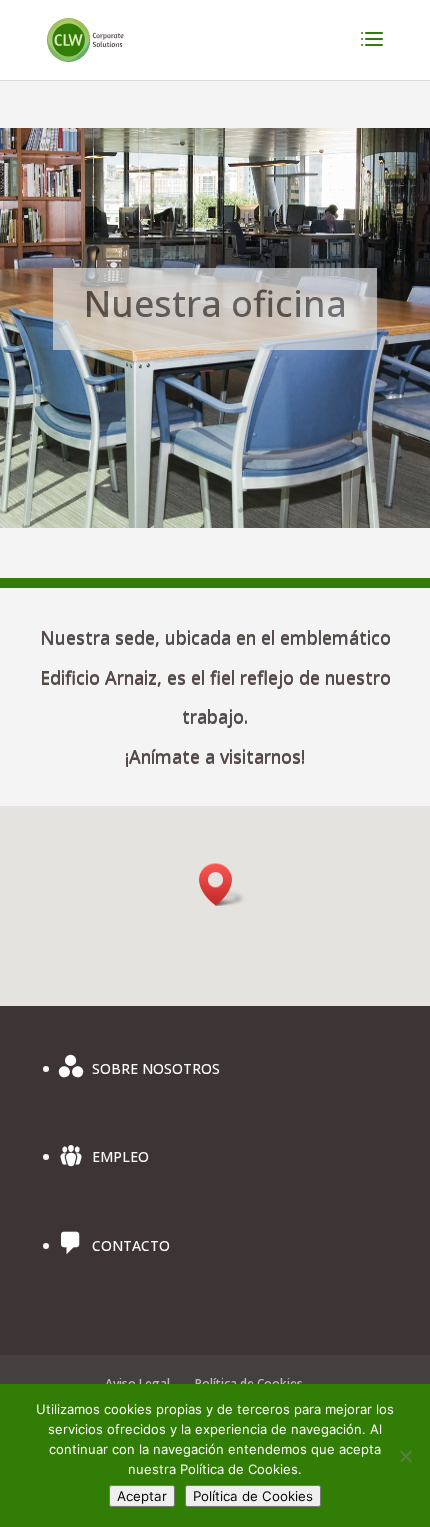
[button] (222, 884)
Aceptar (142, 1496)
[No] (405, 1456)
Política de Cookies (253, 1496)
